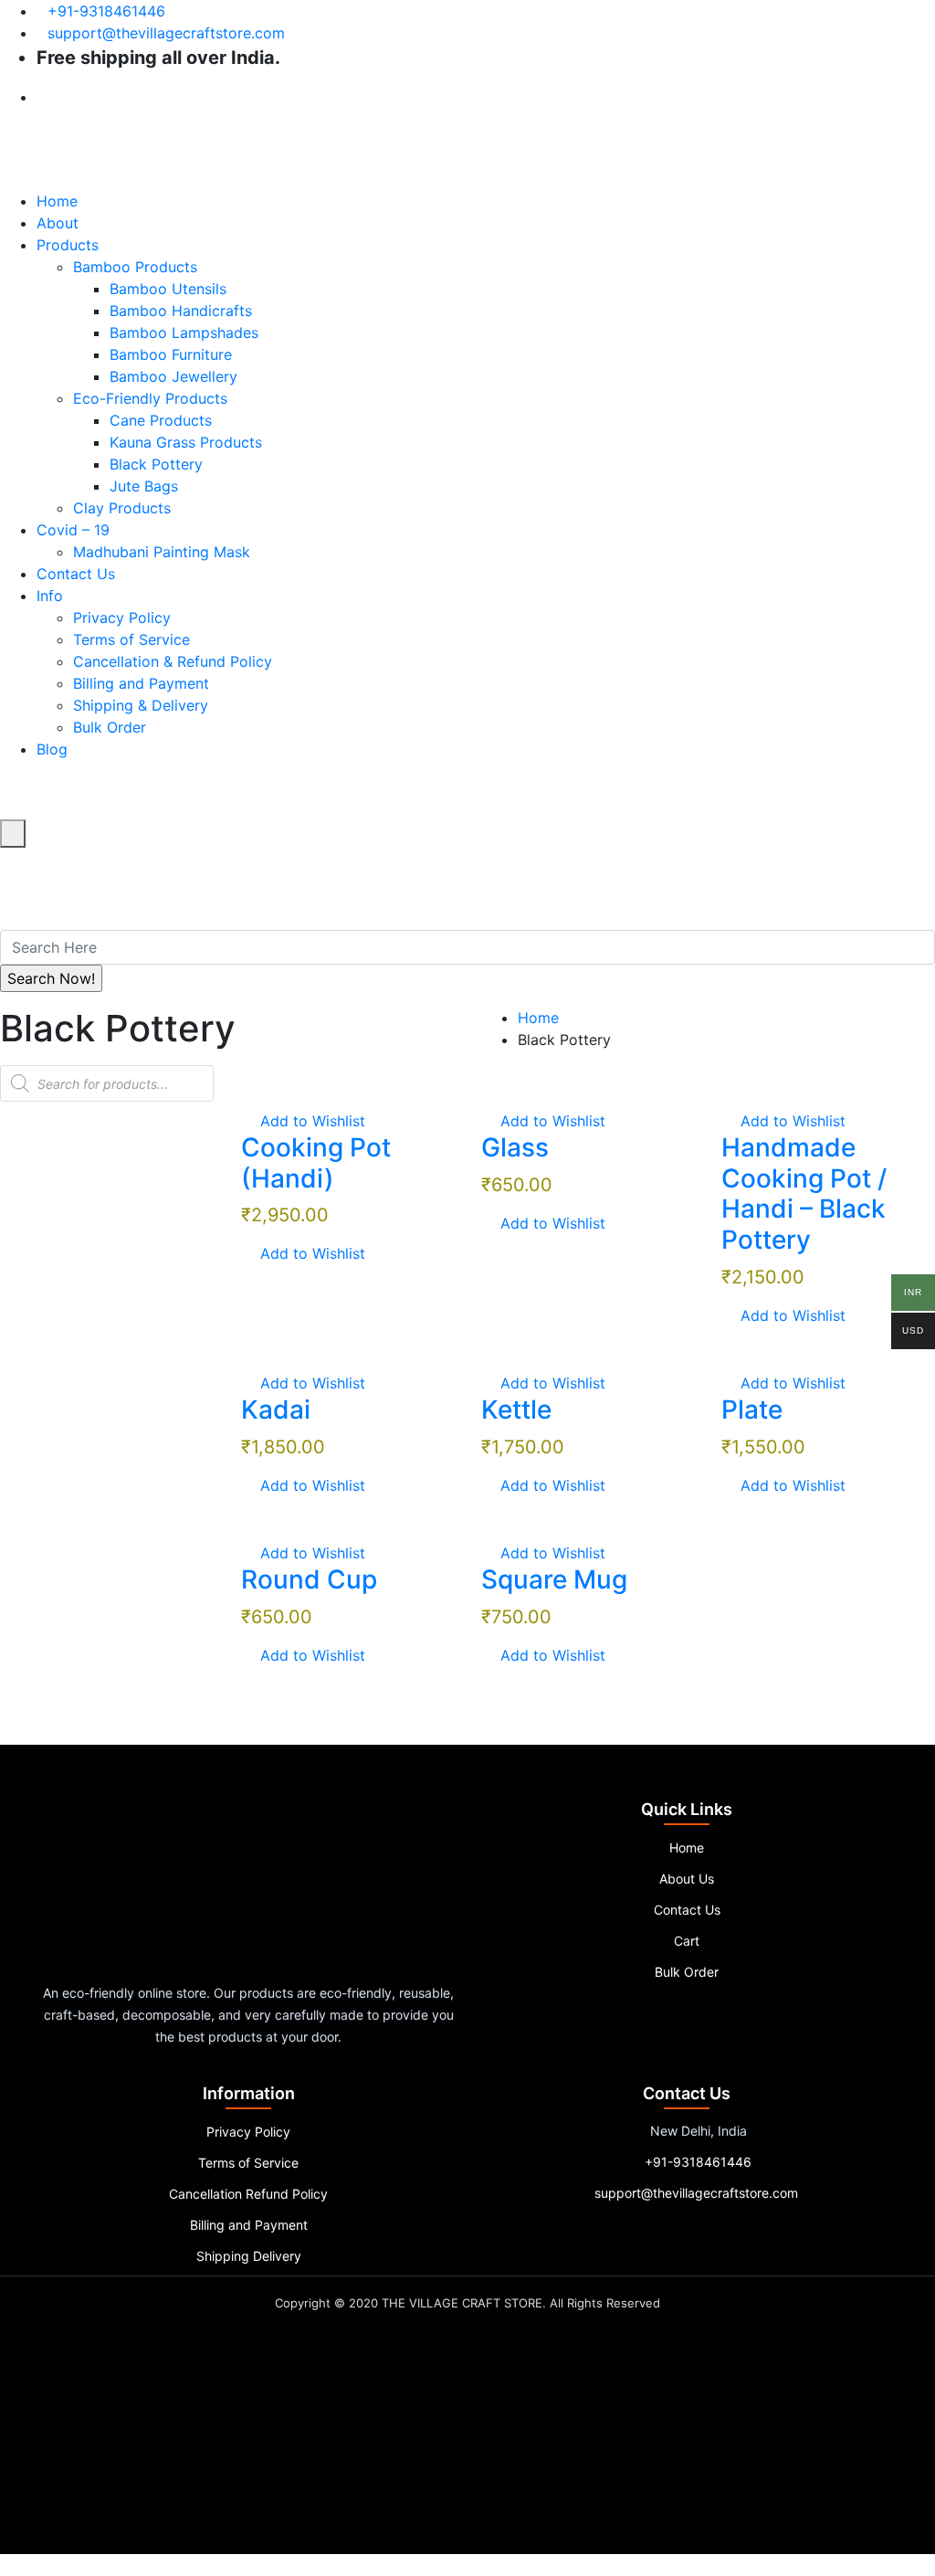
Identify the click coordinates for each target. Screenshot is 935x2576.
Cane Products (161, 420)
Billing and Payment (141, 683)
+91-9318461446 (106, 11)
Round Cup (309, 1579)
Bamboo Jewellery (173, 376)
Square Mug (554, 1579)
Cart (687, 1941)
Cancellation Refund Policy (248, 2194)
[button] (303, 1121)
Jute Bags (144, 486)
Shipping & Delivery (141, 705)
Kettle (516, 1409)
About (58, 223)
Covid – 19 (73, 530)
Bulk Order (110, 727)
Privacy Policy (122, 618)
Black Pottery (156, 464)
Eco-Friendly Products (150, 398)
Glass (515, 1147)
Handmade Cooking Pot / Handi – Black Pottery (804, 1193)
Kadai (276, 1409)
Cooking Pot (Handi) (316, 1163)
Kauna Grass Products (186, 442)
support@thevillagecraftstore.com (166, 33)
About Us (687, 1879)
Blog (52, 749)
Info (50, 596)
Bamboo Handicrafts (181, 311)
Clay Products (122, 508)
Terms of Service (131, 639)
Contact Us (76, 574)
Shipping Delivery (249, 2256)
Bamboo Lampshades (184, 333)
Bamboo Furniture (171, 354)
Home (57, 201)
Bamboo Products (135, 267)
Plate (752, 1409)
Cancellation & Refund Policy (173, 661)
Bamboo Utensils (168, 289)
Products (68, 245)
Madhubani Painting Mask (162, 552)
